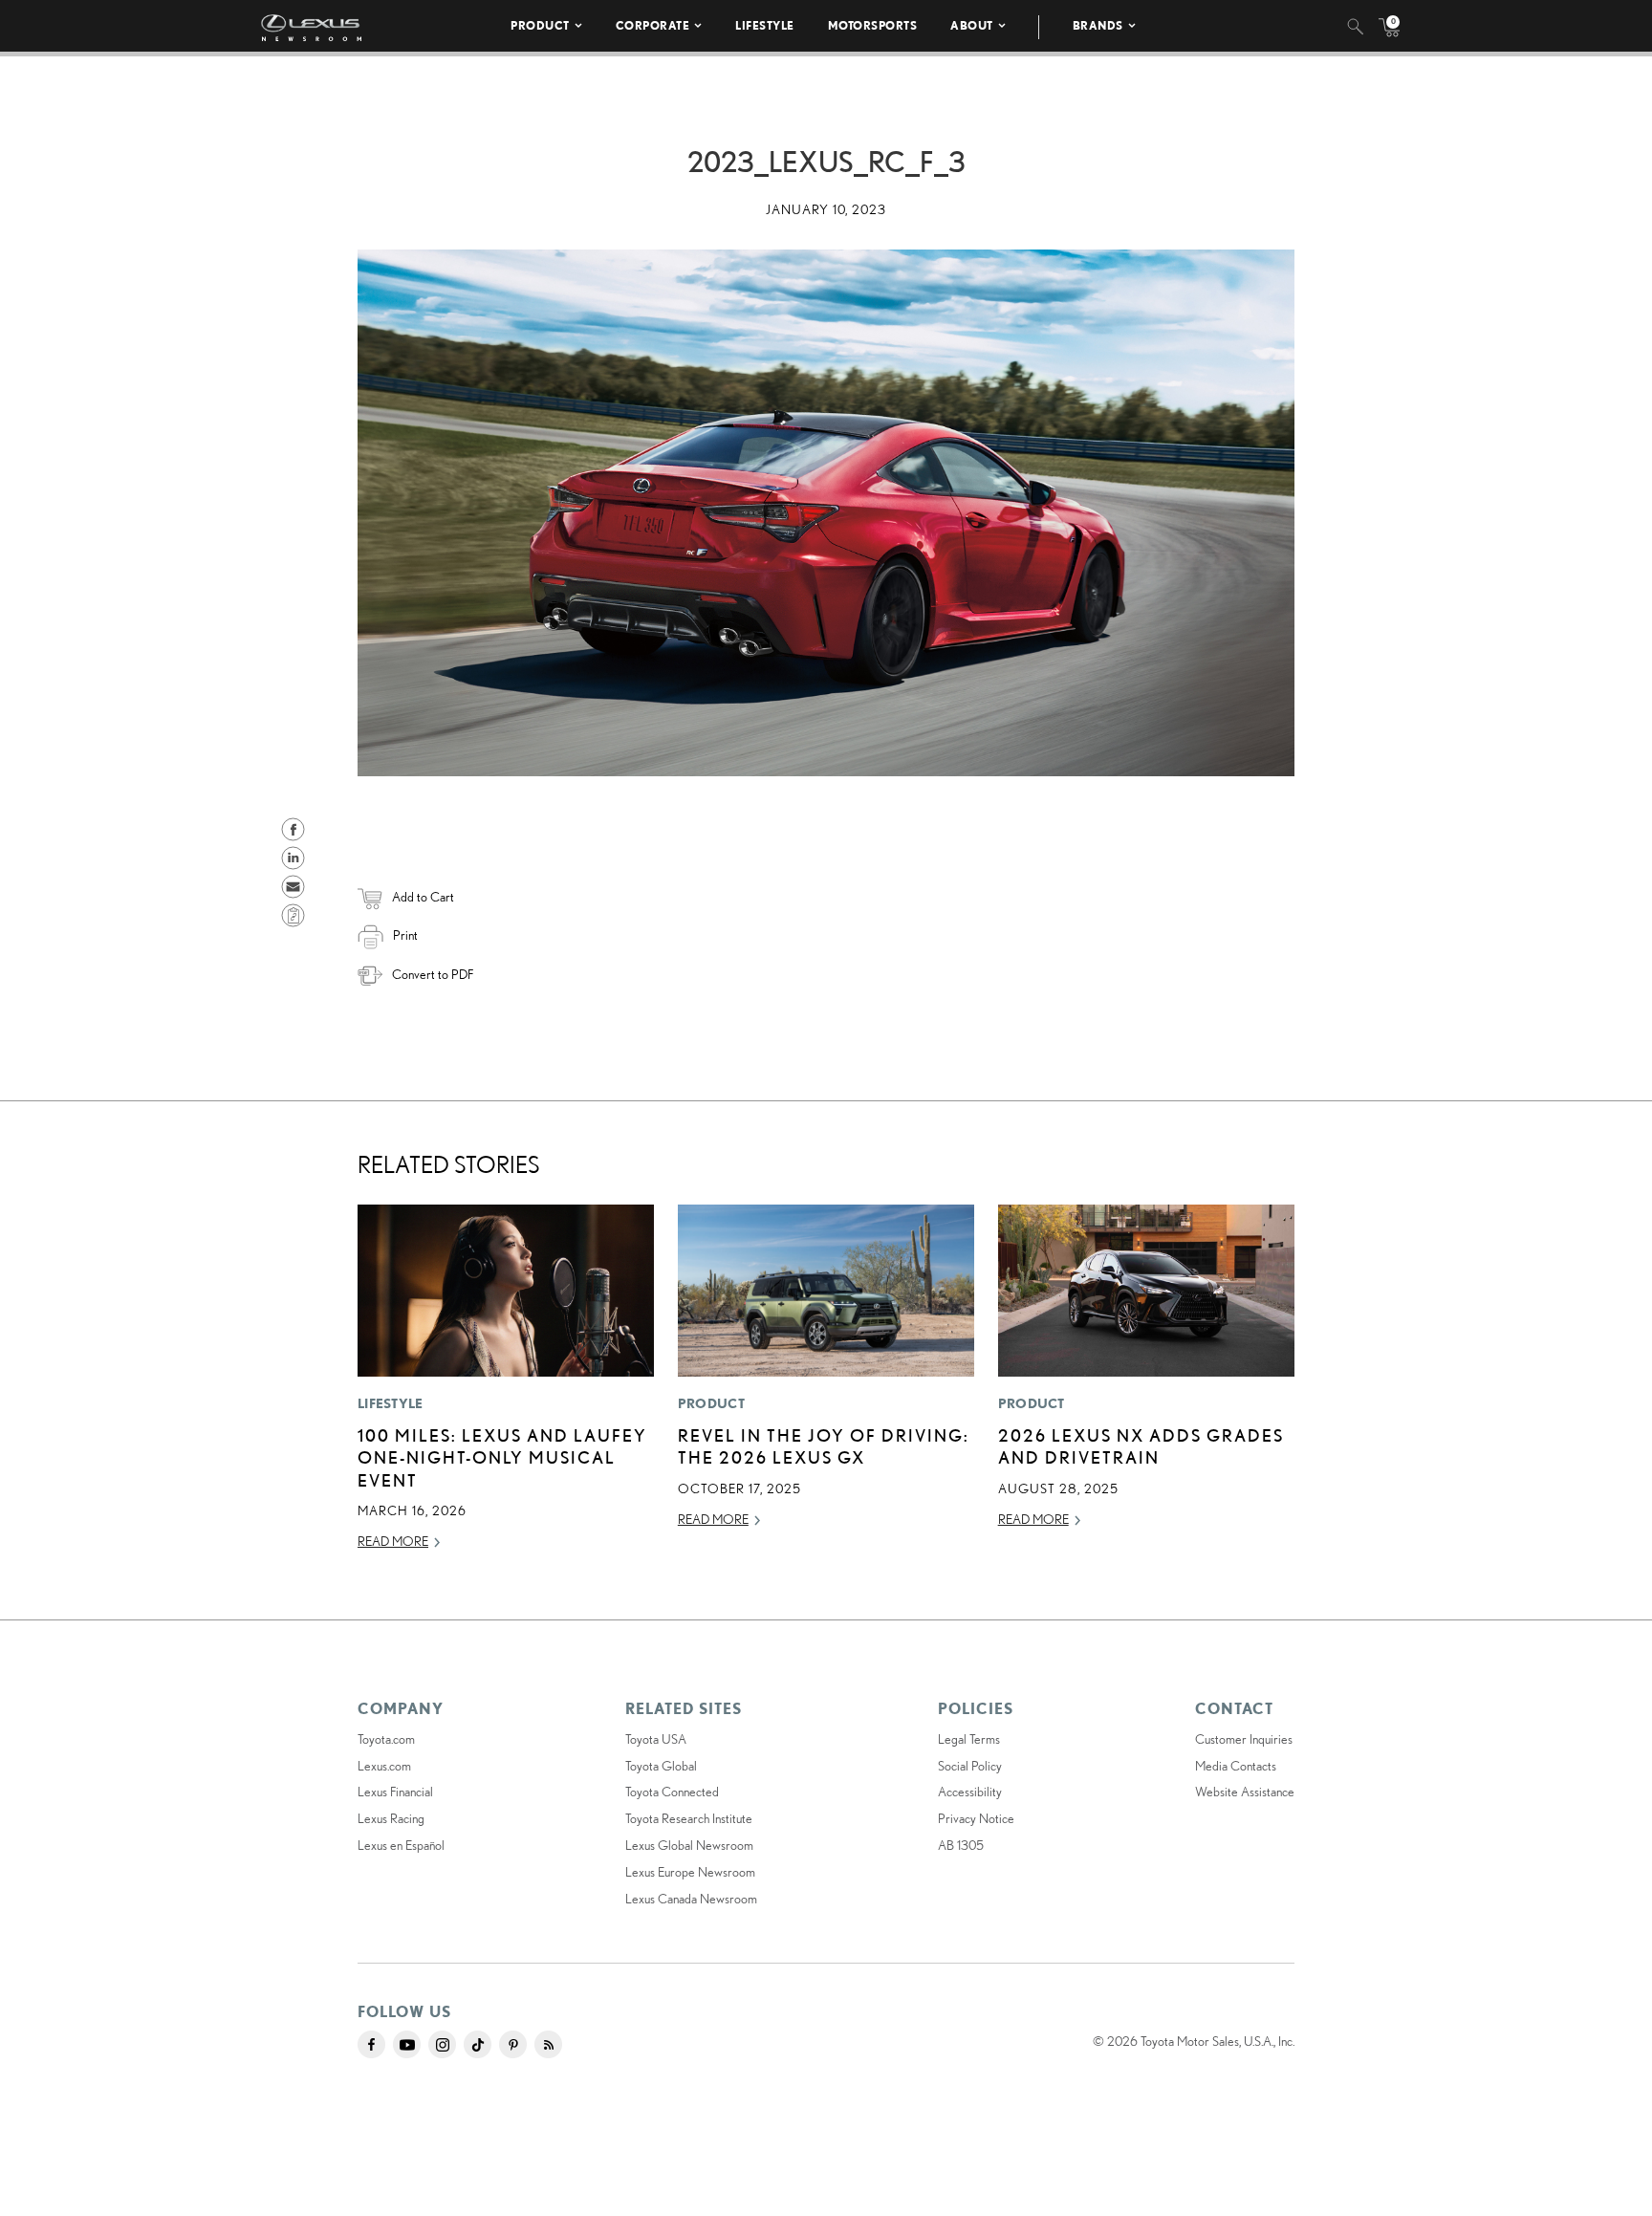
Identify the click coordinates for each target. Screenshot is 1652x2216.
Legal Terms (969, 1739)
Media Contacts (1236, 1766)
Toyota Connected (672, 1792)
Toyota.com (386, 1739)
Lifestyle (765, 25)
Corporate (653, 25)
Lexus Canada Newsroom (691, 1899)
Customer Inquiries (1244, 1739)
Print (405, 935)
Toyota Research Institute (689, 1818)
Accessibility (970, 1792)
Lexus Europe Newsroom (690, 1872)
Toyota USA (656, 1739)
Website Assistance (1245, 1792)
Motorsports (873, 25)
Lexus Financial (395, 1792)
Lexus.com (384, 1766)
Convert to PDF (433, 974)
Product (540, 25)
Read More (393, 1541)
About (972, 25)
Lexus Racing (391, 1818)
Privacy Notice (976, 1818)
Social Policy (970, 1766)
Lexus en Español (401, 1845)
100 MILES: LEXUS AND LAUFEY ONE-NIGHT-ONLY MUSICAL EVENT (502, 1457)
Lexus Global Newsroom (689, 1845)
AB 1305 (961, 1845)
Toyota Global (661, 1766)
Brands (1098, 25)
